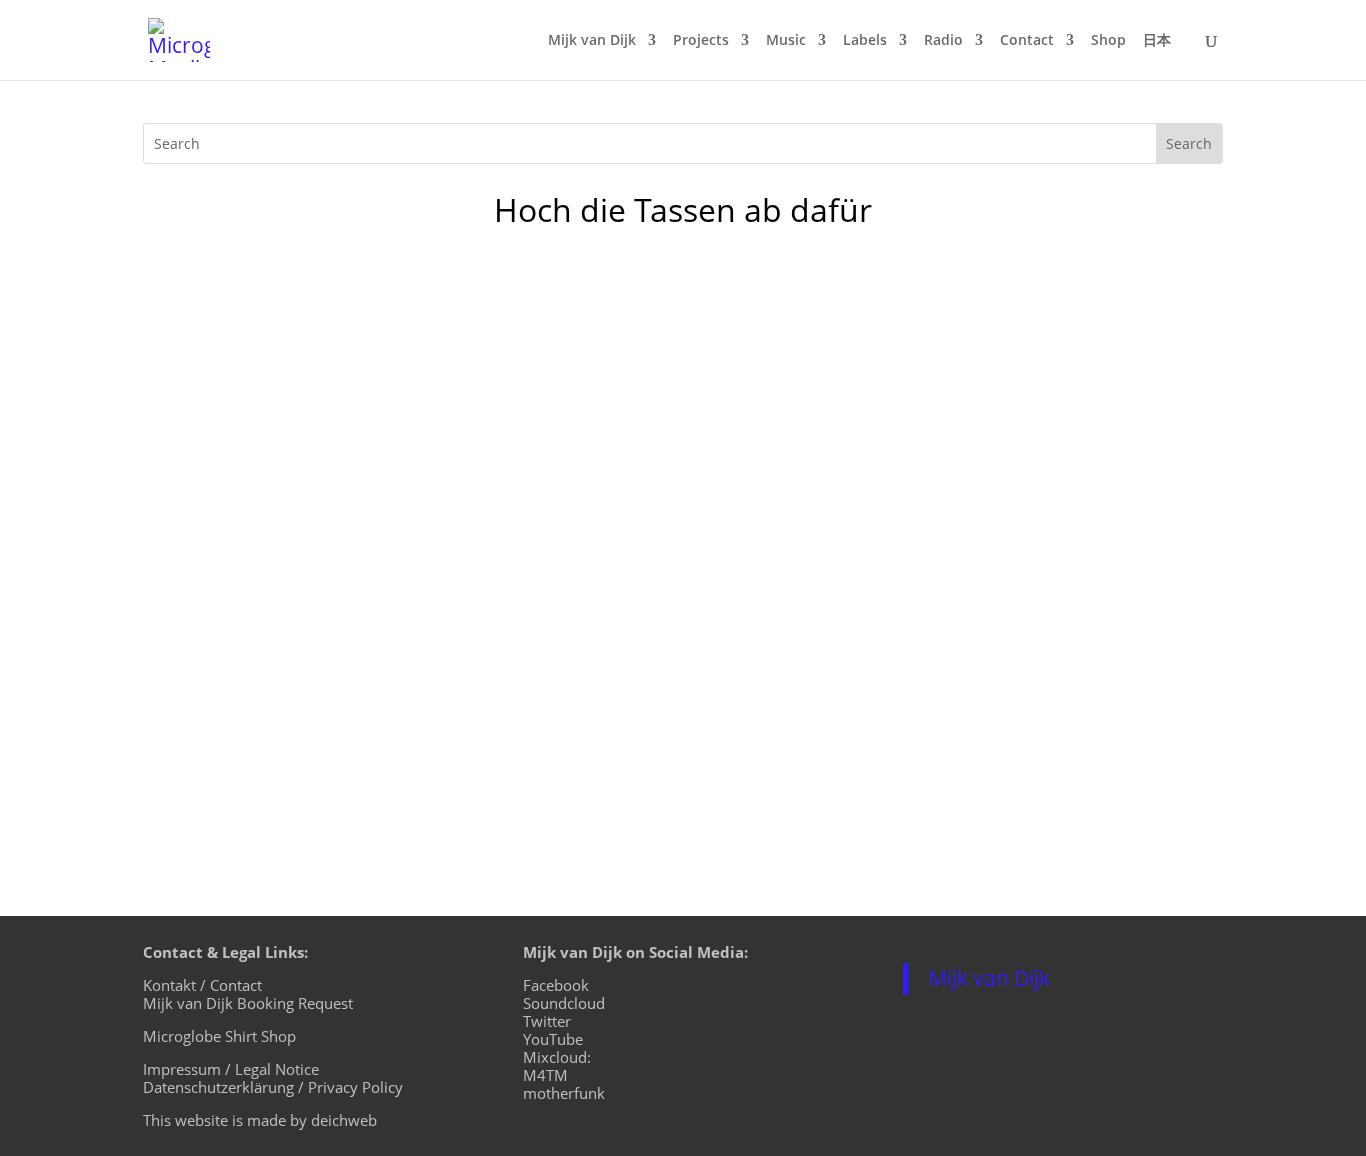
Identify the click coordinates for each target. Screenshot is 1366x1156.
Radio (943, 41)
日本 (1157, 41)
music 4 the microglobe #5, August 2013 (359, 627)
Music (786, 41)
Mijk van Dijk (592, 41)
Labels (865, 41)
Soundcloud (564, 1003)
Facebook (556, 985)
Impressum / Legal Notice (231, 1069)
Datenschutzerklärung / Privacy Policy (273, 1087)
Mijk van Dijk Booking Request (248, 1003)
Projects (701, 41)
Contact (1027, 41)
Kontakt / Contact (202, 985)
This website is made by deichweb (260, 1120)
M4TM (545, 1075)
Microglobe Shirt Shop (219, 1036)
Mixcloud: (557, 1057)
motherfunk (564, 1093)
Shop (1108, 41)
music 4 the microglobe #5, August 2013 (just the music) (436, 347)
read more (203, 461)
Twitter (547, 1021)
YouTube (553, 1039)
